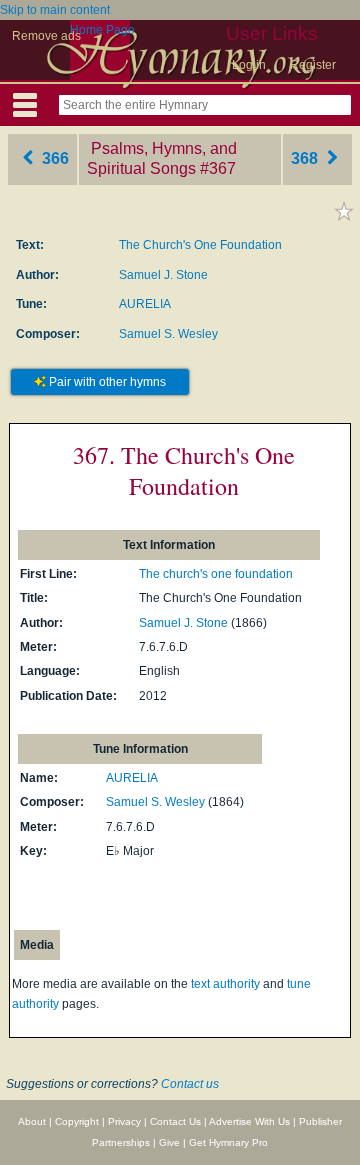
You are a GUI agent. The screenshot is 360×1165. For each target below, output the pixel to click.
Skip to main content (55, 10)
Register (313, 65)
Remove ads (46, 36)
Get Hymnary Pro (228, 1142)
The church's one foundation (216, 574)
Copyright (77, 1121)
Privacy (124, 1121)
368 (306, 158)
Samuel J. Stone (163, 275)
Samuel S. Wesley (168, 334)
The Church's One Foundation (200, 245)
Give (169, 1142)
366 (53, 158)
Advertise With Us (249, 1121)
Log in (249, 65)
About (32, 1121)
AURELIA (145, 304)
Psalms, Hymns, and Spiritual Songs (162, 159)
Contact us (190, 1084)
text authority (225, 984)
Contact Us (175, 1121)
